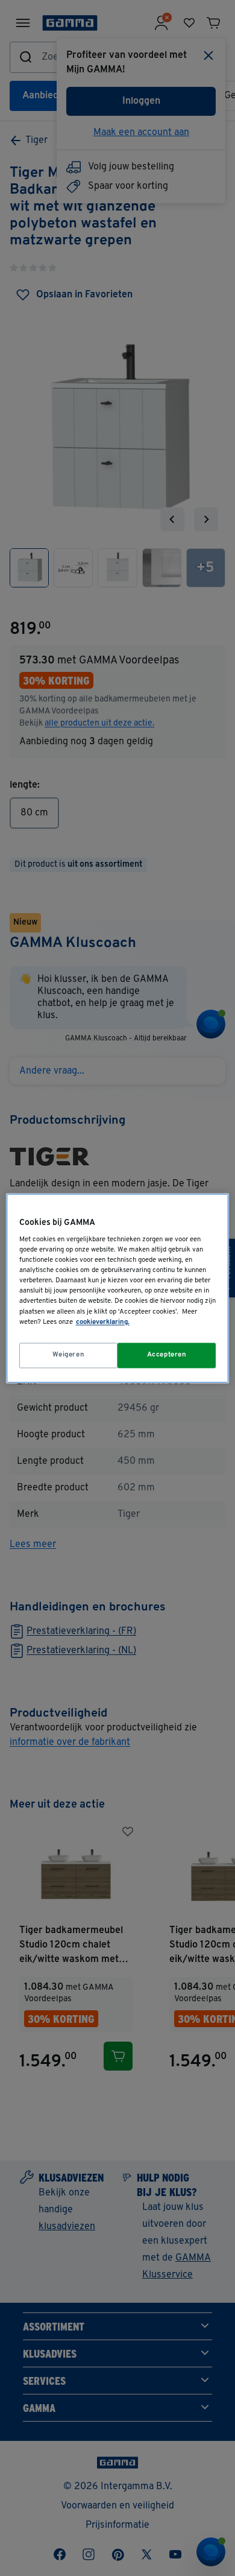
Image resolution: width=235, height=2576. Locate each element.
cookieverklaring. (103, 1322)
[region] (118, 1288)
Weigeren (69, 1355)
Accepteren (167, 1355)
